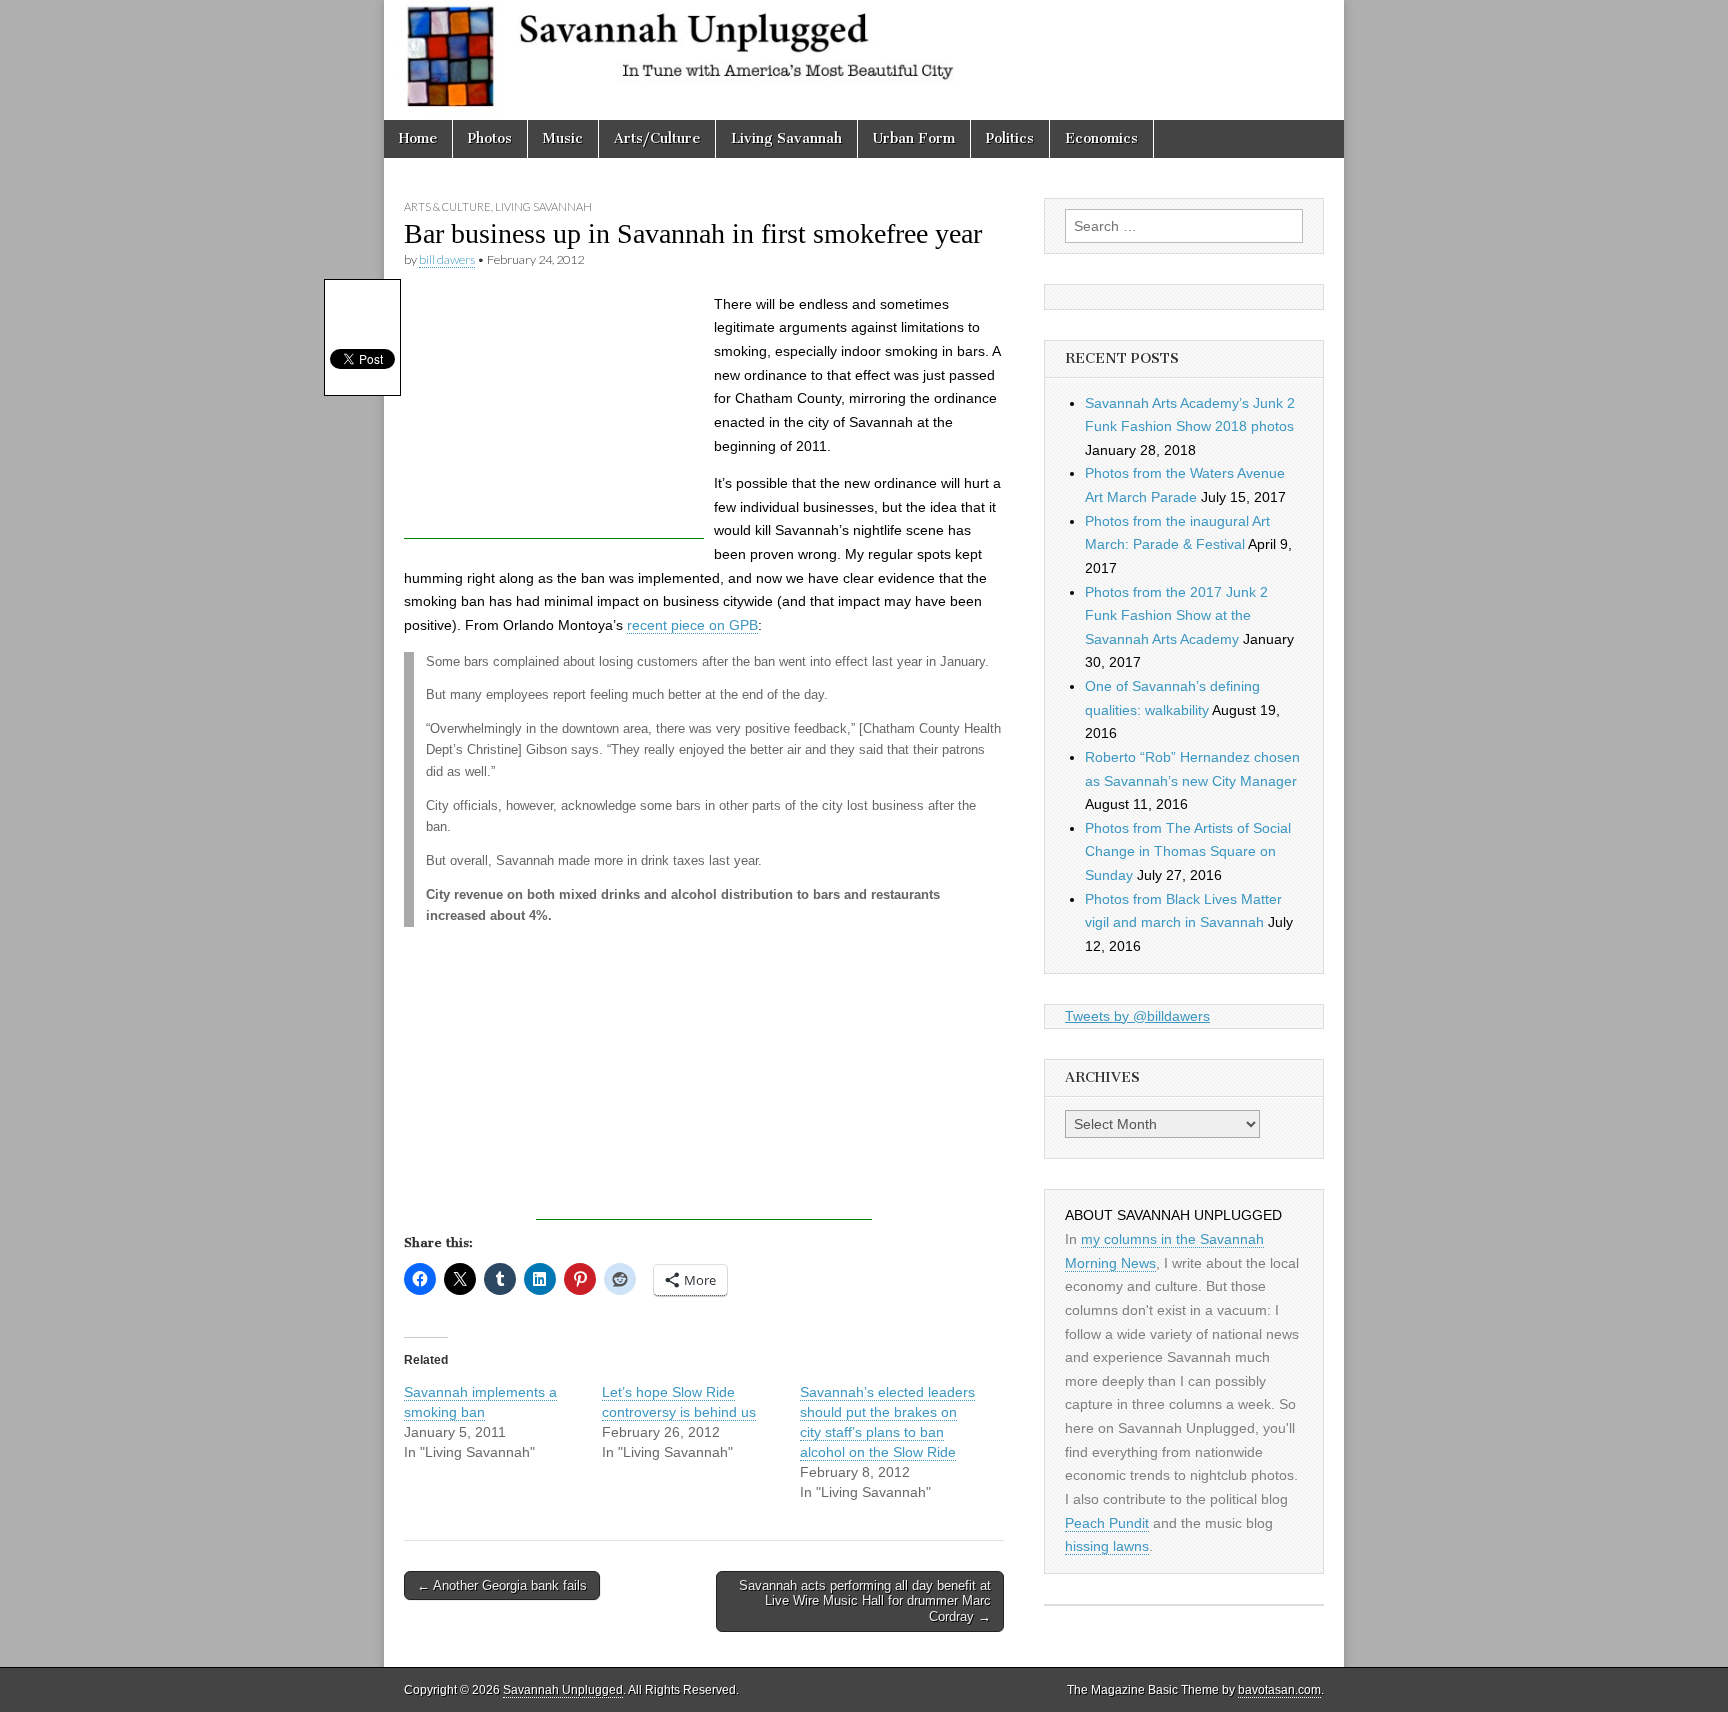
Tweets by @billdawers (1137, 1016)
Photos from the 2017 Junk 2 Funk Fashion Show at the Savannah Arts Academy (1176, 615)
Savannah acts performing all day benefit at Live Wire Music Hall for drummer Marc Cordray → (865, 1601)
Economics (1101, 138)
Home (418, 138)
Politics (1010, 138)
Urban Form (914, 138)
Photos (490, 138)
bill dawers (447, 259)
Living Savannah (786, 138)
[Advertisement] (554, 414)
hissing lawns (1107, 1546)
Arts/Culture (657, 138)
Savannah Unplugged (563, 1690)
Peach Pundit (1107, 1523)
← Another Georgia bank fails (502, 1585)
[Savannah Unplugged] (864, 60)
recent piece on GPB (692, 625)
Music (563, 138)
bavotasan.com (1279, 1690)
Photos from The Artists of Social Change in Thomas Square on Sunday (1188, 851)
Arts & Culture (447, 206)
